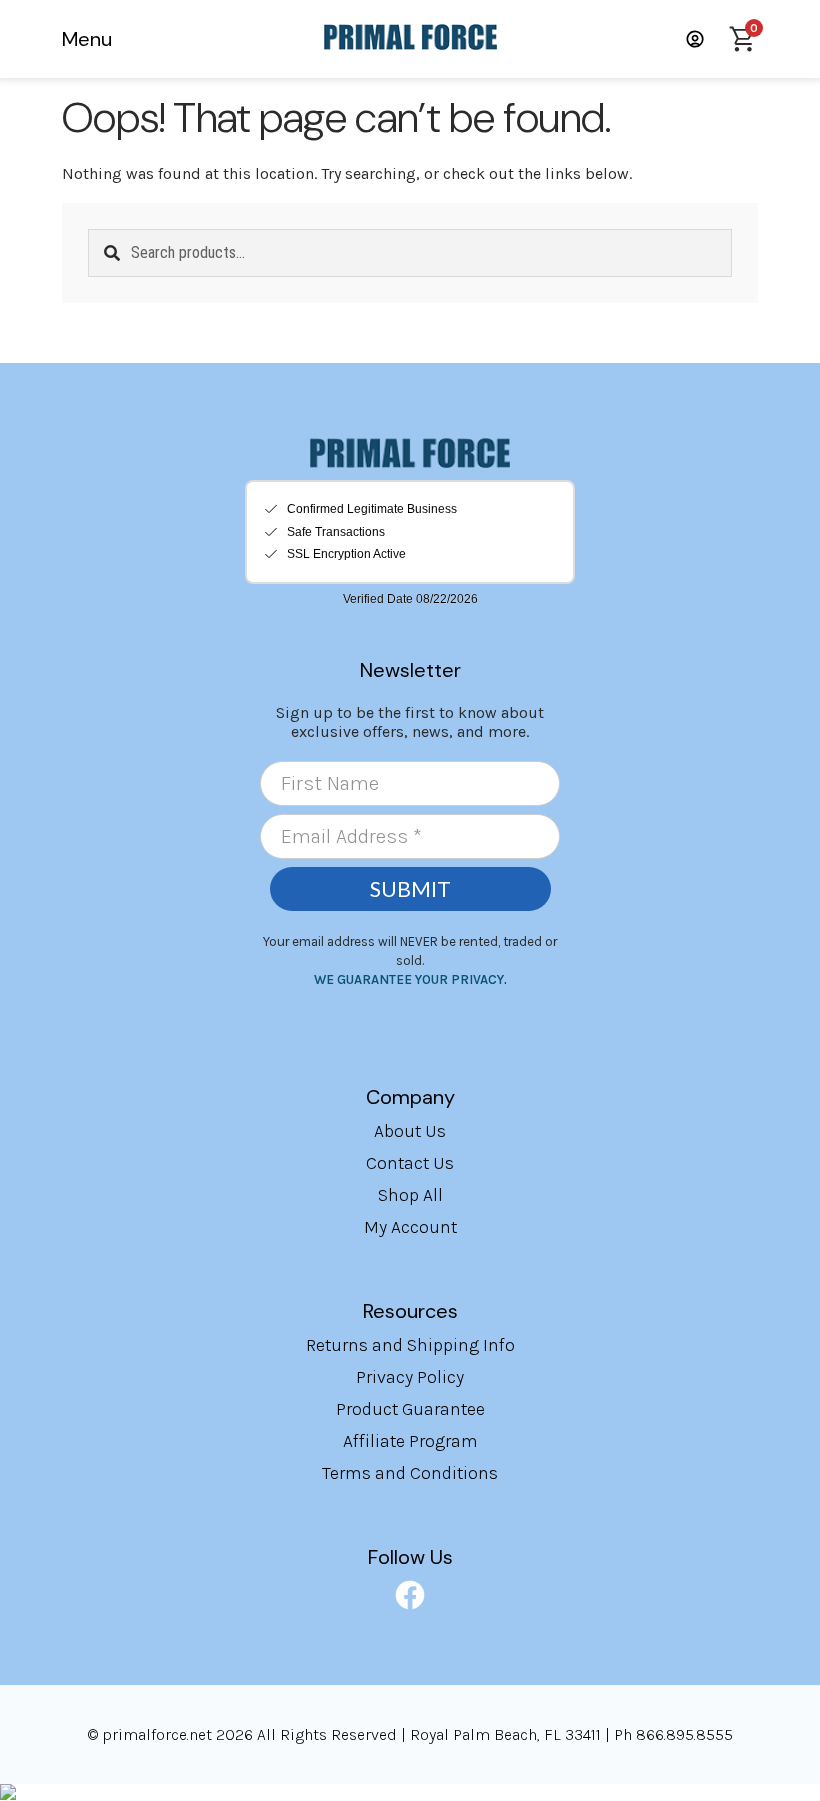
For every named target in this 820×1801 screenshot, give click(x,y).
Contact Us (410, 1163)
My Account (410, 1227)
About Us (410, 1131)
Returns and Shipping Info (410, 1345)
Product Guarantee (410, 1409)
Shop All (410, 1195)
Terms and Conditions (410, 1473)
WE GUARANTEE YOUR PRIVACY (409, 979)
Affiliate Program (410, 1441)
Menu (87, 39)
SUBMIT (410, 889)
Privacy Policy (410, 1377)
